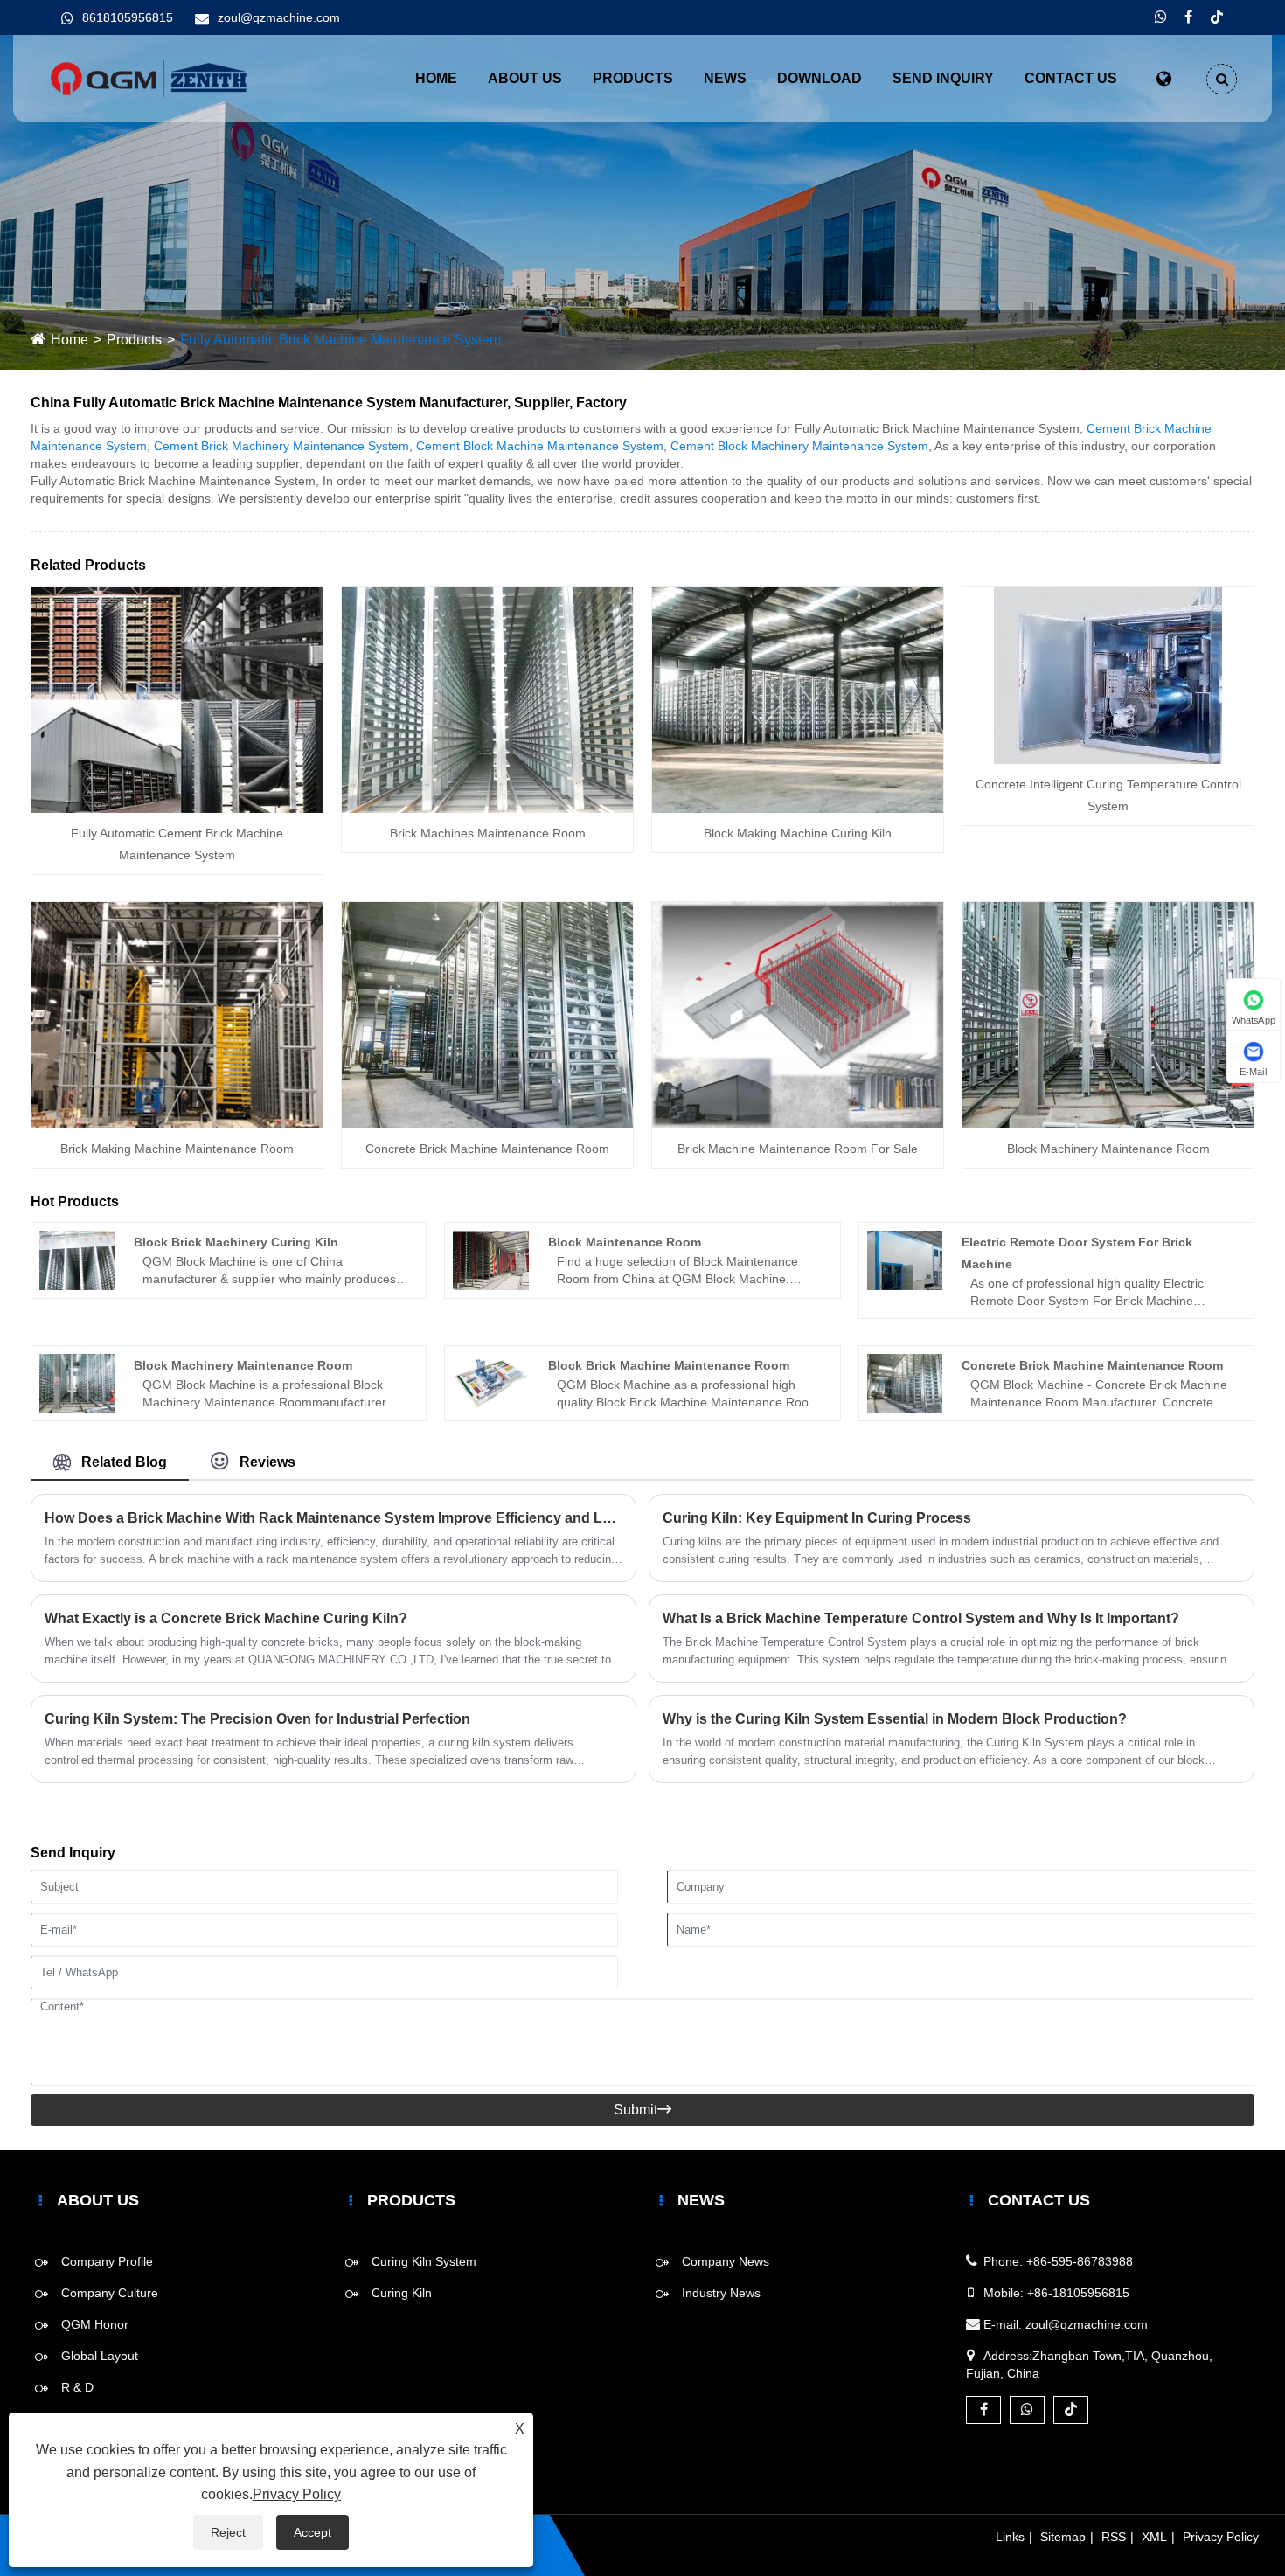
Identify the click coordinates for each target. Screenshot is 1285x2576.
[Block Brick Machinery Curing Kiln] (77, 1260)
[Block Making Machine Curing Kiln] (798, 698)
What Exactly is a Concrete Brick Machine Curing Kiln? (226, 1618)
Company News (726, 2261)
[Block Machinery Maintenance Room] (1108, 1014)
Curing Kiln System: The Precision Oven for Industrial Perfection (257, 1719)
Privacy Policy (1221, 2537)
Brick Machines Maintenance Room (488, 833)
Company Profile (107, 2261)
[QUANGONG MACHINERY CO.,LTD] (149, 78)
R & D (77, 2387)
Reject (228, 2532)
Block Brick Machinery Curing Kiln (236, 1242)
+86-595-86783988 (1080, 2261)
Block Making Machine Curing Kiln (798, 833)
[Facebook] (1188, 17)
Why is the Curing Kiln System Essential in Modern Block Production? (895, 1719)
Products (633, 78)
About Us (525, 78)
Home (436, 78)
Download (820, 78)
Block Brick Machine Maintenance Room (669, 1365)
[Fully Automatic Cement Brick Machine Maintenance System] (177, 698)
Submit (642, 2110)
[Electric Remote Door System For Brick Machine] (905, 1260)
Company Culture (110, 2293)
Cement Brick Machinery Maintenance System (281, 446)
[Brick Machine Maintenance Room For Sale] (798, 1014)
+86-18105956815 (1078, 2293)
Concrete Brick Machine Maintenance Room (487, 1149)
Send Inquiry (943, 78)
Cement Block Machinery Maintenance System (799, 446)
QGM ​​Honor (95, 2324)
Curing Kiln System (424, 2261)
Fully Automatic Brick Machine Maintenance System (340, 340)
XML (1154, 2537)
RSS (1114, 2537)
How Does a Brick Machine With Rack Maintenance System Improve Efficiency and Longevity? (333, 1518)
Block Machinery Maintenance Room (1108, 1149)
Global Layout (100, 2356)
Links (1010, 2537)
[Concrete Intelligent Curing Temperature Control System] (1108, 674)
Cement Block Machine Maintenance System (540, 446)
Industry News (721, 2293)
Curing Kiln (402, 2293)
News (725, 78)
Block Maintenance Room (625, 1242)
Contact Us (1071, 78)
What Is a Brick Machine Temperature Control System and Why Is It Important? (921, 1618)
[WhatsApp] (1161, 17)
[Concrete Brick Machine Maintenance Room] (487, 1014)
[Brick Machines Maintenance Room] (487, 698)
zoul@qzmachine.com (279, 17)
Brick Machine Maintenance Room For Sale (798, 1149)
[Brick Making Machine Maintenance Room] (177, 1014)
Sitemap (1063, 2537)
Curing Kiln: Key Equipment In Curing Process (817, 1518)
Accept (313, 2532)
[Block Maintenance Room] (491, 1260)
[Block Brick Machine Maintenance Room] (491, 1382)
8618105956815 (128, 17)
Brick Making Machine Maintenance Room (177, 1149)
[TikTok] (1217, 17)
